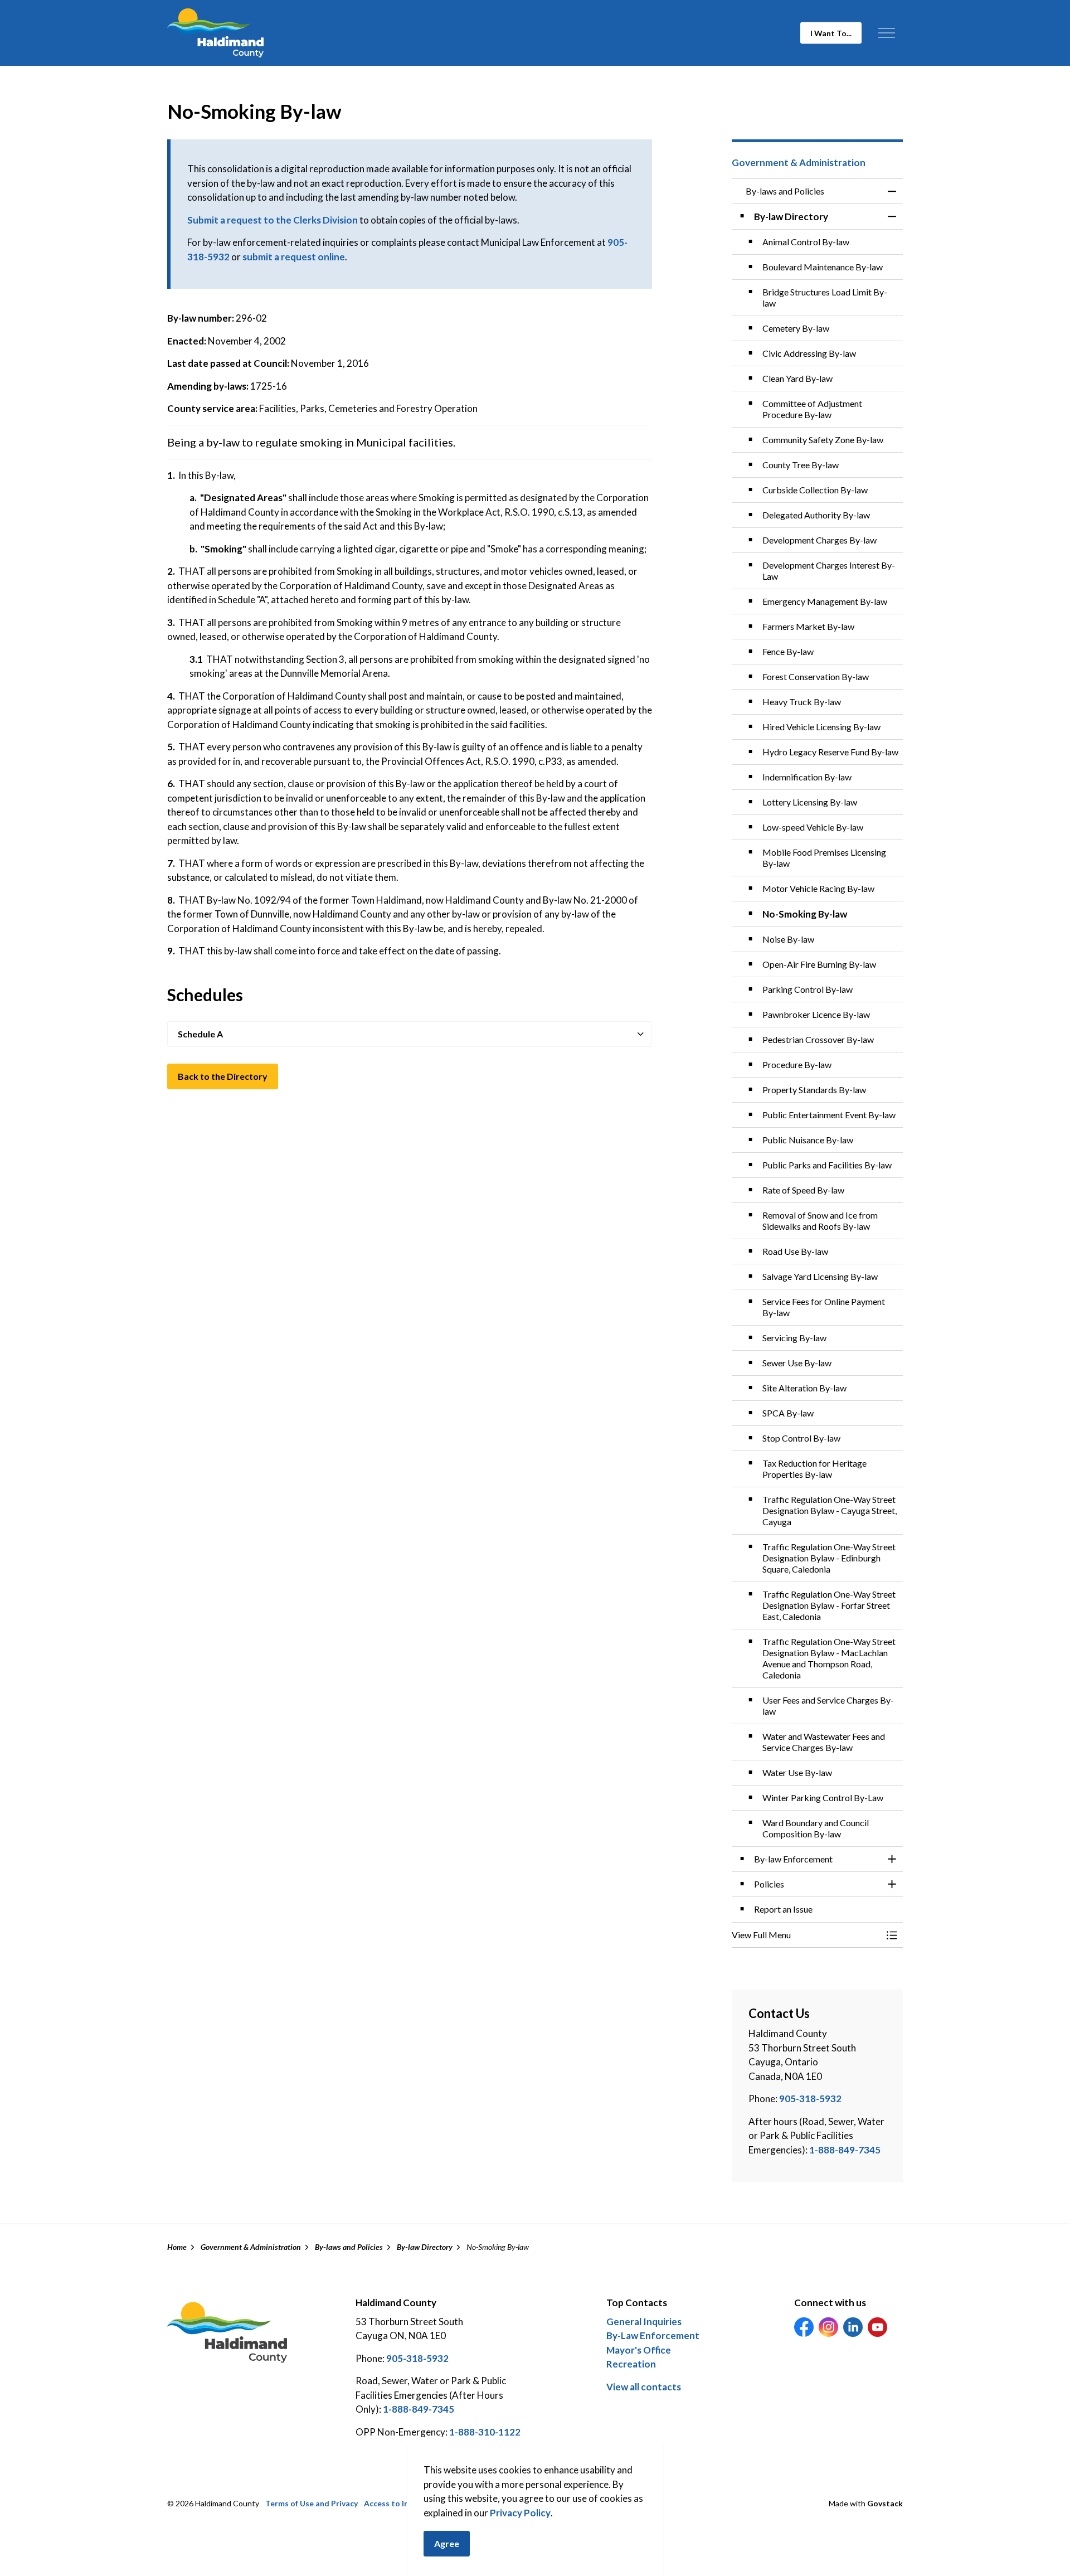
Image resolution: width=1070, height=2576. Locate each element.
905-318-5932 (810, 2099)
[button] (806, 1935)
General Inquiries (644, 2322)
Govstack (885, 2503)
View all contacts (644, 2387)
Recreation (631, 2364)
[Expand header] (886, 33)
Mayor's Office (639, 2350)
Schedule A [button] (200, 1034)
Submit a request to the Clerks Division (273, 220)
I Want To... (831, 33)
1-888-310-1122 (485, 2432)
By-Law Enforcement (653, 2335)
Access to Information (405, 2503)
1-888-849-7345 (845, 2150)
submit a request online (294, 257)
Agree (447, 2543)
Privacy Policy (520, 2513)
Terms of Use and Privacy (312, 2503)
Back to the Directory (223, 1076)
